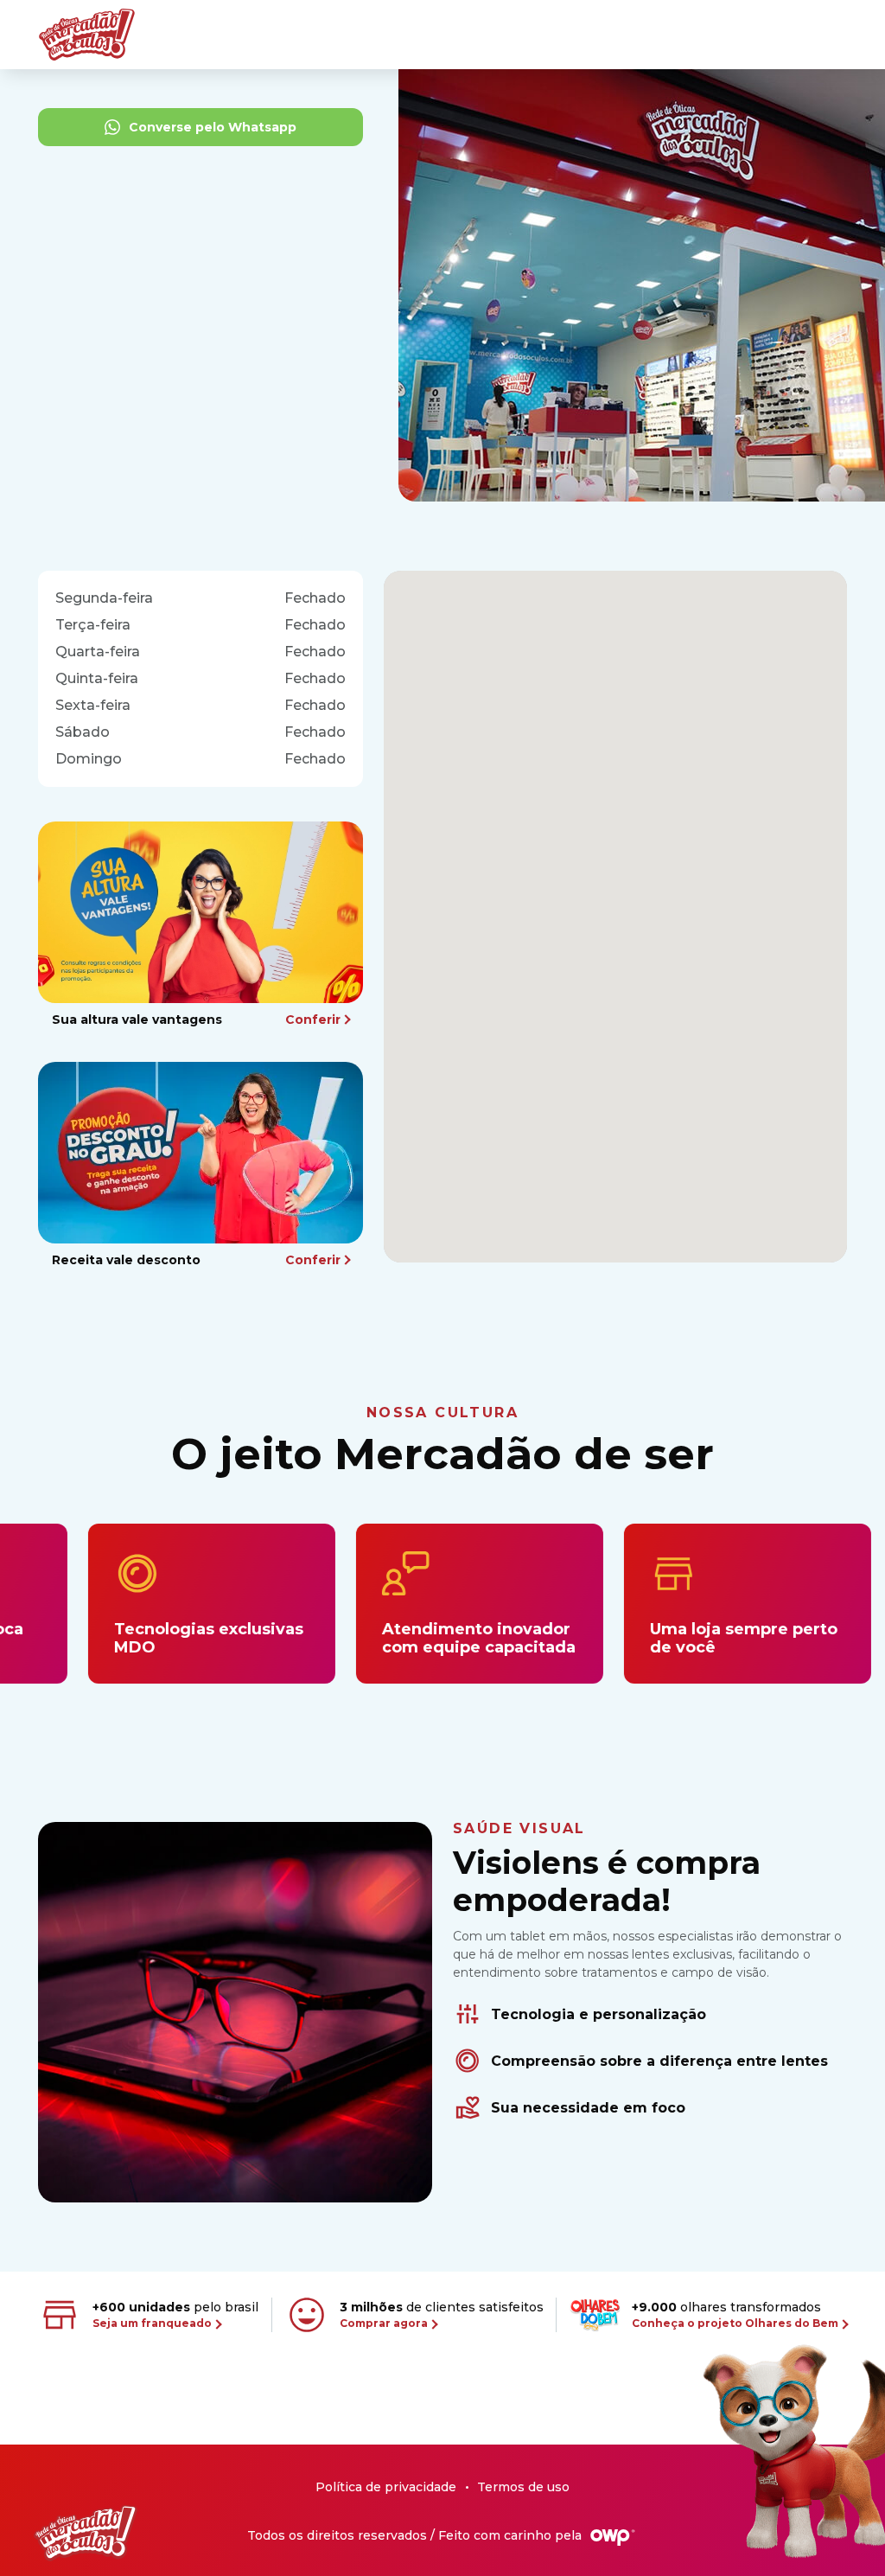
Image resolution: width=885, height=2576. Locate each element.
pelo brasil (175, 2314)
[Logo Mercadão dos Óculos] (86, 2533)
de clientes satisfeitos (442, 2314)
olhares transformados (735, 2314)
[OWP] (613, 2538)
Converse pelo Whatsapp (213, 127)
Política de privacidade (386, 2487)
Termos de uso (523, 2487)
